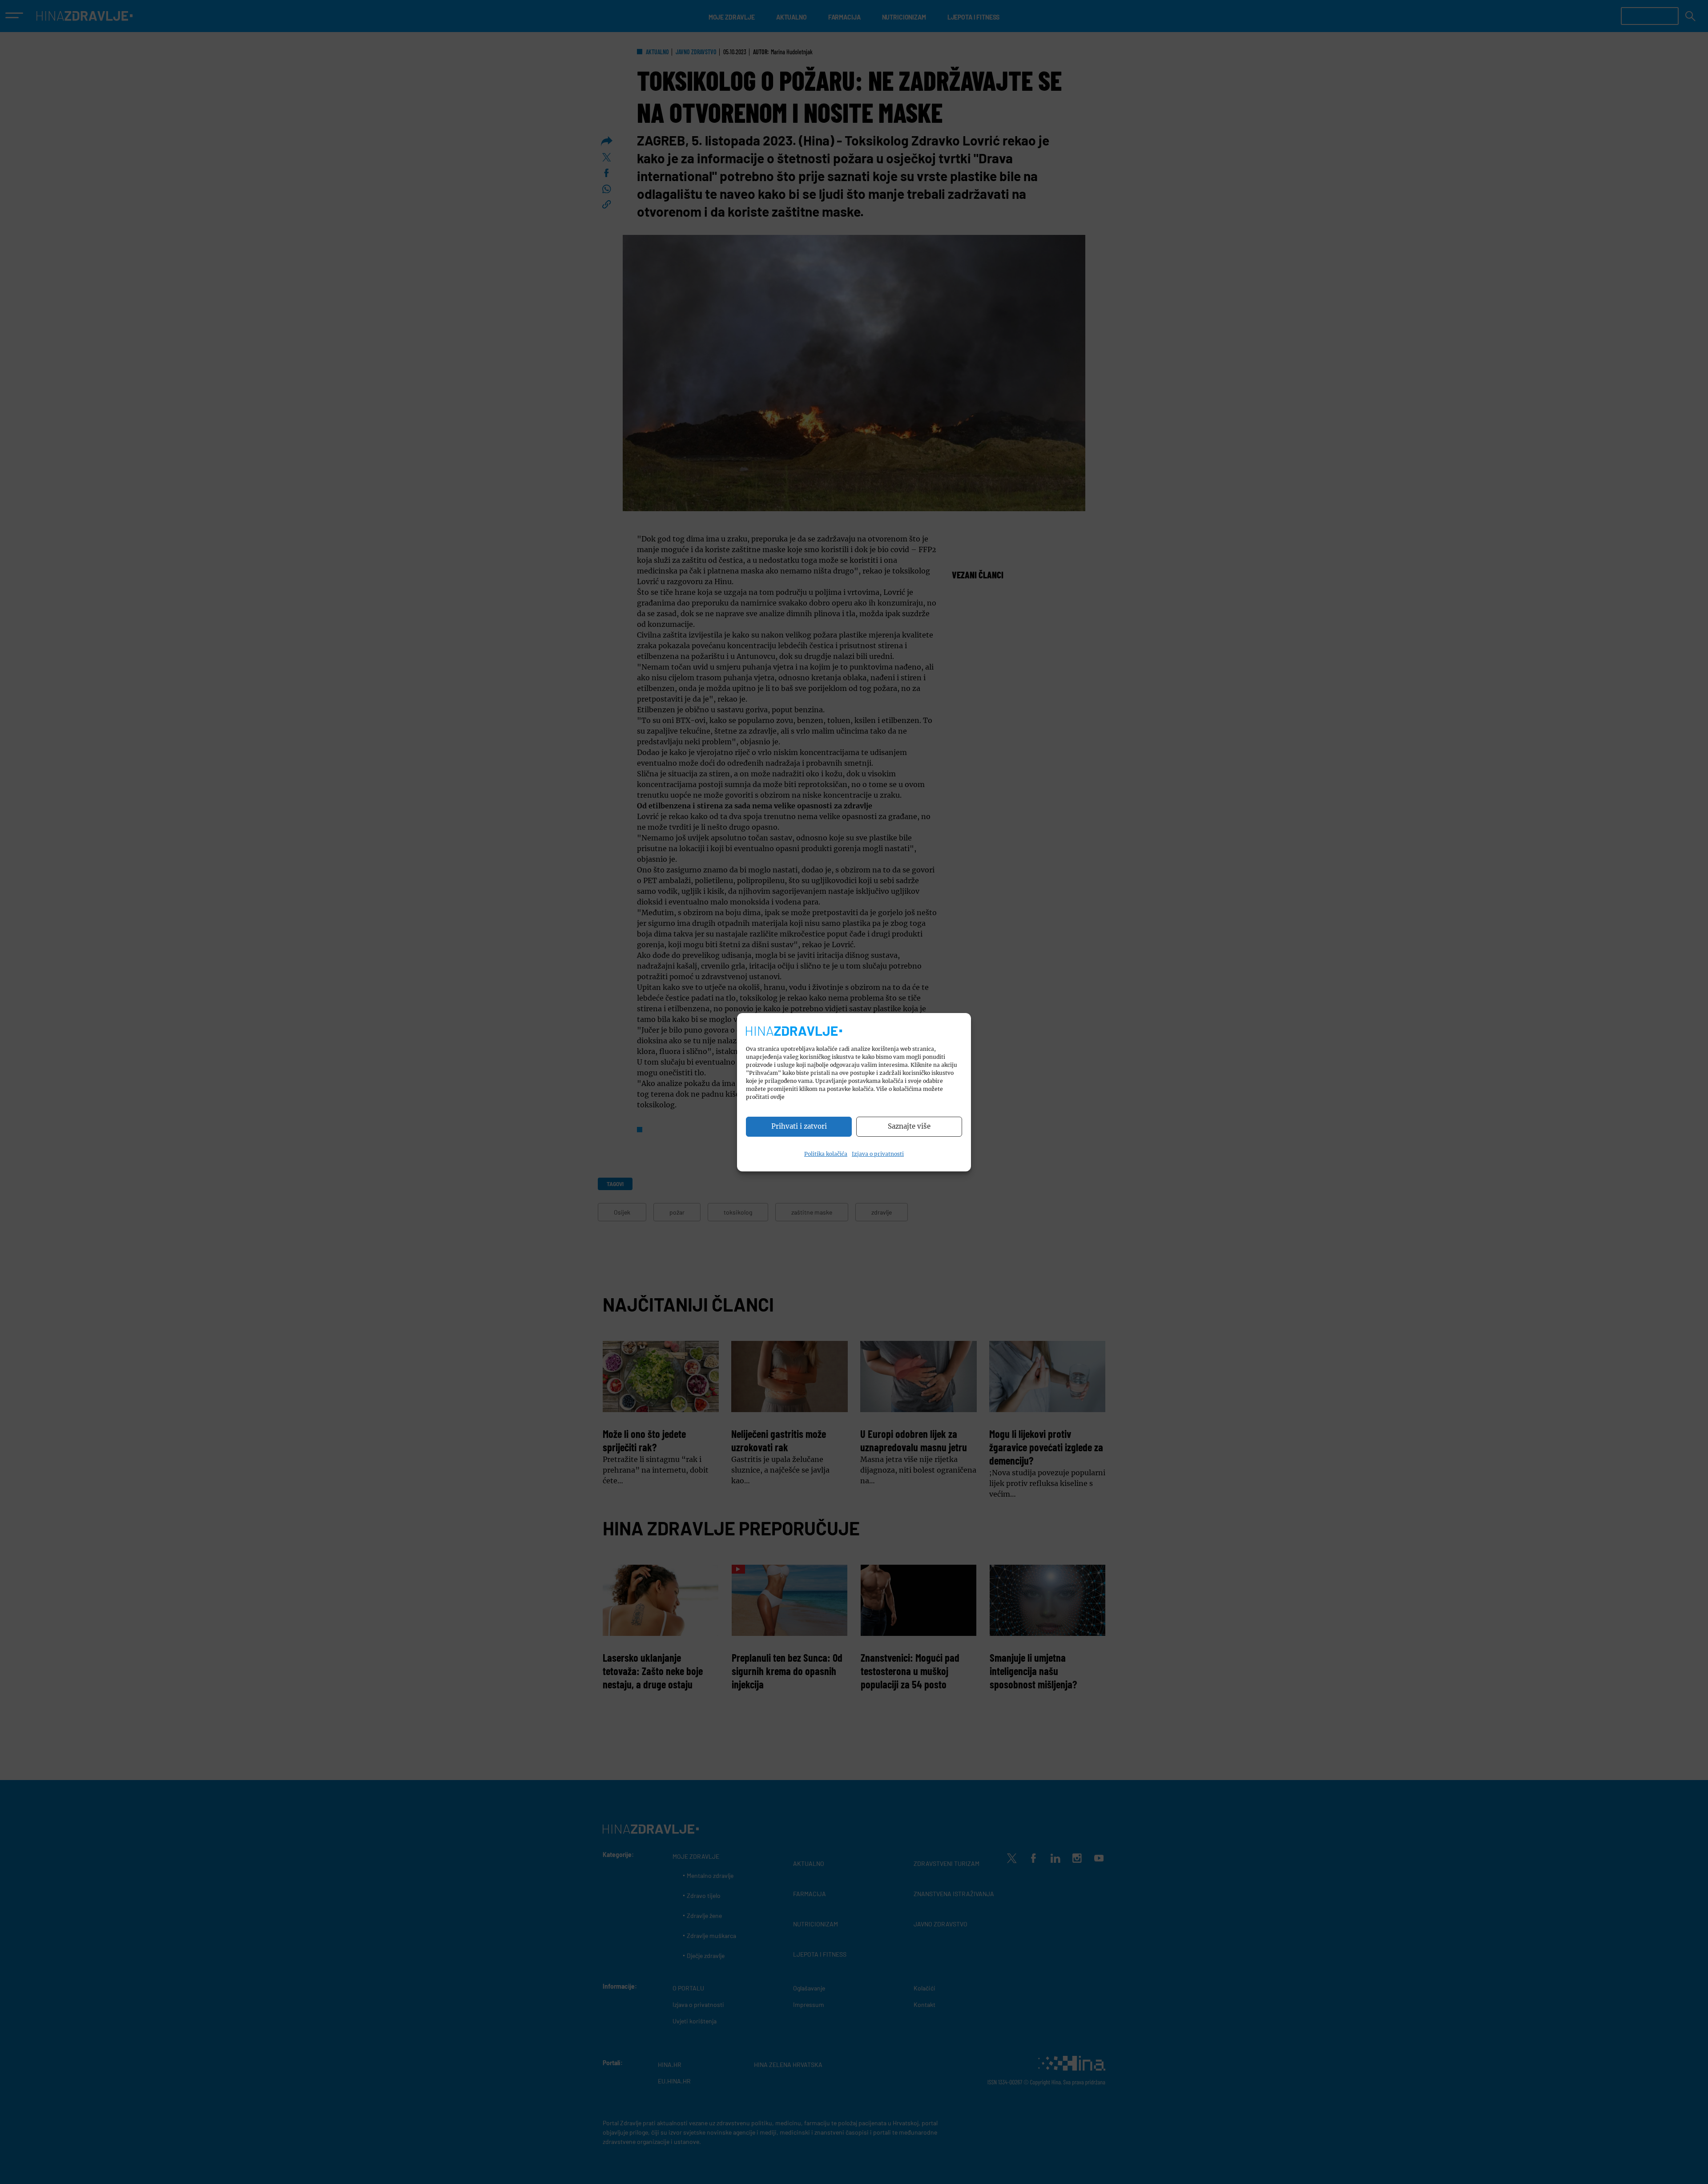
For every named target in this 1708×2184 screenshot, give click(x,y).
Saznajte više (909, 1126)
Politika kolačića (826, 1154)
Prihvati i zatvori (799, 1126)
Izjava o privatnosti (878, 1154)
